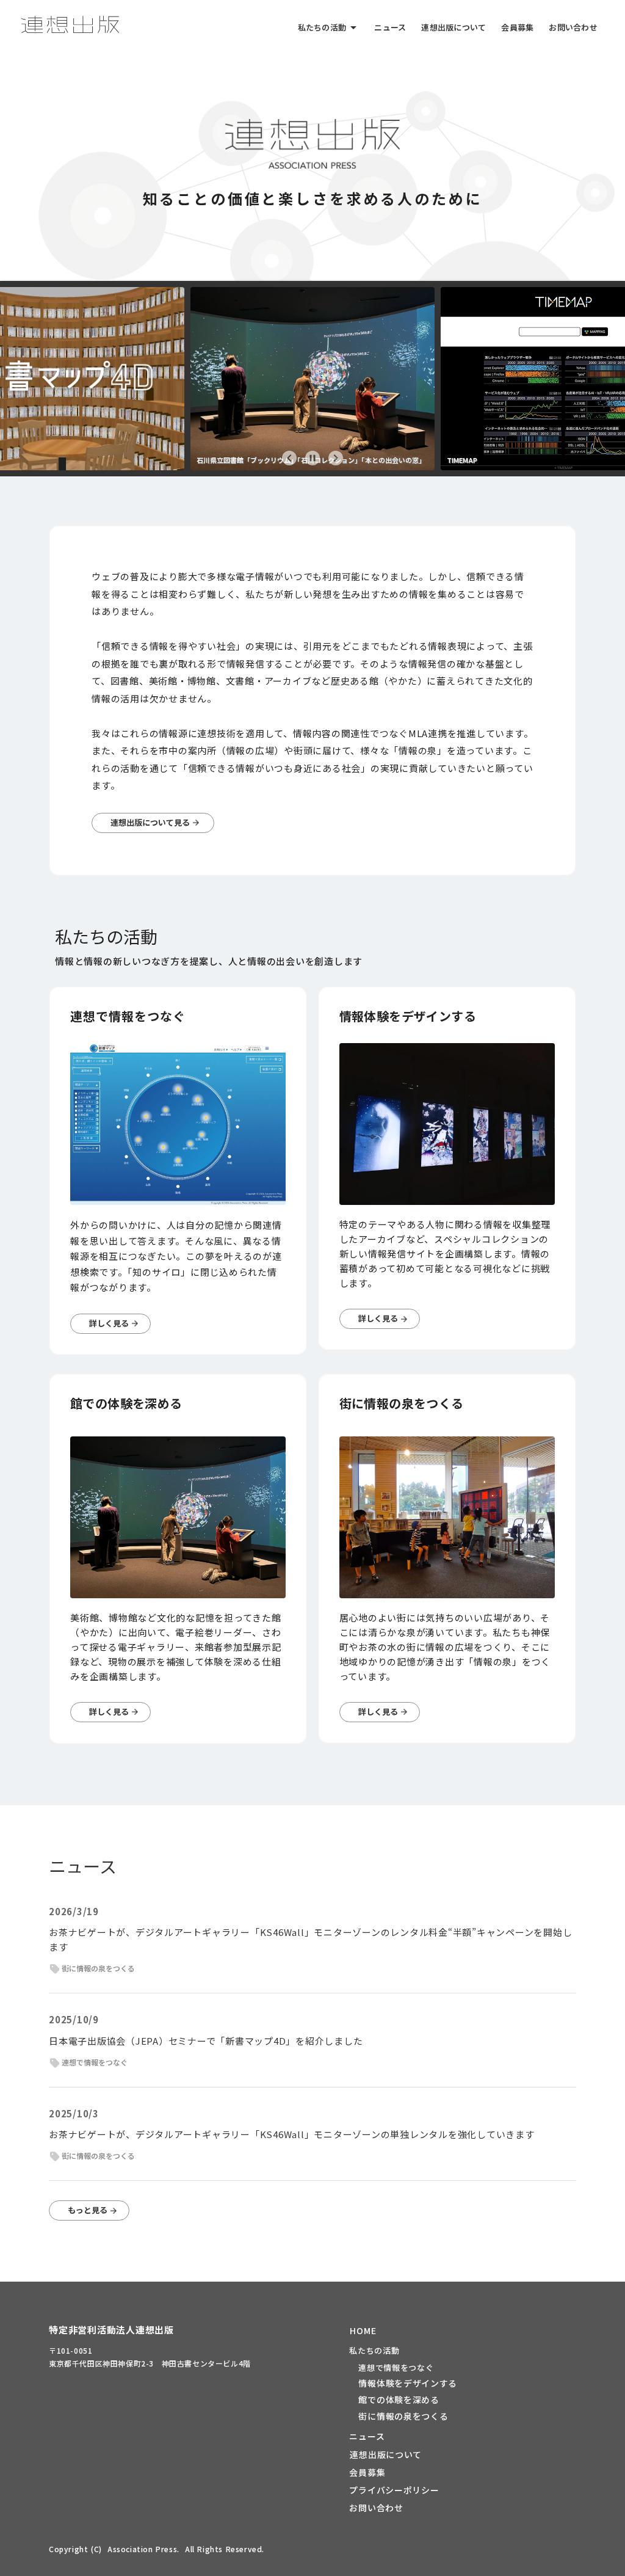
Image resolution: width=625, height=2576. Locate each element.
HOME (363, 2330)
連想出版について (386, 2454)
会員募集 (367, 2472)
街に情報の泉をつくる (403, 2416)
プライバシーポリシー (394, 2490)
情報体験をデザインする (408, 2383)
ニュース (367, 2436)
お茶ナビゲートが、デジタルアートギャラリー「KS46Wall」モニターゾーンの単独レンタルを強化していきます (292, 2134)
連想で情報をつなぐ (396, 2368)
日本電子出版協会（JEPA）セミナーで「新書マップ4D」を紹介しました (206, 2041)
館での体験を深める (399, 2400)
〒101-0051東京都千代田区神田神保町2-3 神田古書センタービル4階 (150, 2356)
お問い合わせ (376, 2508)
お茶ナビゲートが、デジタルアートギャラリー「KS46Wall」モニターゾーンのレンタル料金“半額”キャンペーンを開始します (310, 1939)
